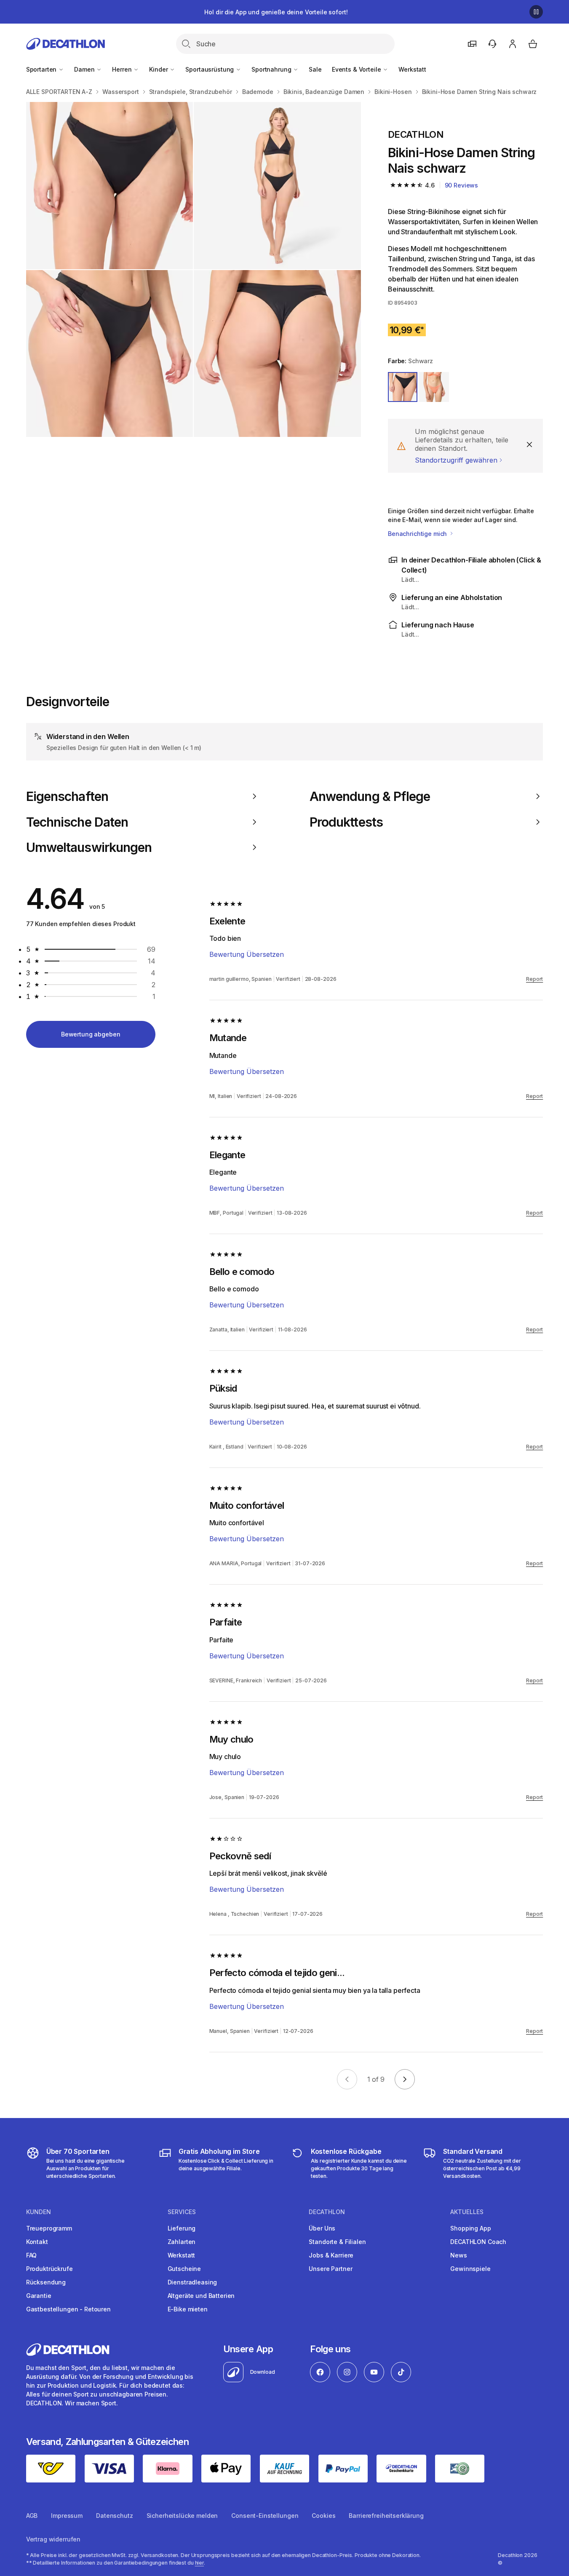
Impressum (67, 2516)
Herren (123, 69)
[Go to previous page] (347, 2079)
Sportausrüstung (210, 69)
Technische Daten (77, 822)
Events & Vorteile (357, 69)
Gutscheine (184, 2269)
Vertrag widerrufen (53, 2539)
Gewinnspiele (470, 2269)
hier (200, 2563)
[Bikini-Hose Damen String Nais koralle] (110, 186)
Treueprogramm (49, 2228)
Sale (315, 69)
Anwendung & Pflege (370, 796)
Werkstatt (412, 69)
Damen (85, 69)
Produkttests (346, 822)
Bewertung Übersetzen (247, 954)
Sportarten (42, 69)
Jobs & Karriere (331, 2255)
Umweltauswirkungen (89, 847)
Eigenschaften (67, 796)
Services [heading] (182, 2212)
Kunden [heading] (39, 2212)
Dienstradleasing (192, 2282)
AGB (32, 2516)
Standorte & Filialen (337, 2242)
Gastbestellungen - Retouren (68, 2309)
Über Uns (322, 2228)
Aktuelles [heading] (467, 2212)
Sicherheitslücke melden (182, 2516)
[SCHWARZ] (403, 387)
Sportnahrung (272, 69)
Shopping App (470, 2228)
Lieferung (182, 2228)
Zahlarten (182, 2242)
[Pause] (536, 12)
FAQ (32, 2255)
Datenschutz (114, 2516)
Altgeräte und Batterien (201, 2296)
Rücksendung (46, 2282)
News (458, 2255)
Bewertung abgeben (91, 1034)
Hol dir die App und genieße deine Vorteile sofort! (276, 12)
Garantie (39, 2296)
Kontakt (37, 2242)
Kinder (159, 69)
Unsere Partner (330, 2269)
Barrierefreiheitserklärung (386, 2516)
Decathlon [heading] (327, 2212)
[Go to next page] (405, 2079)
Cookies (323, 2516)
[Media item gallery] (194, 269)
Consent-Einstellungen (265, 2516)
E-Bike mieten (188, 2309)
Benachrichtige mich (418, 534)
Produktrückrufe (49, 2269)
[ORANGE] (434, 387)
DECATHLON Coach (478, 2242)
